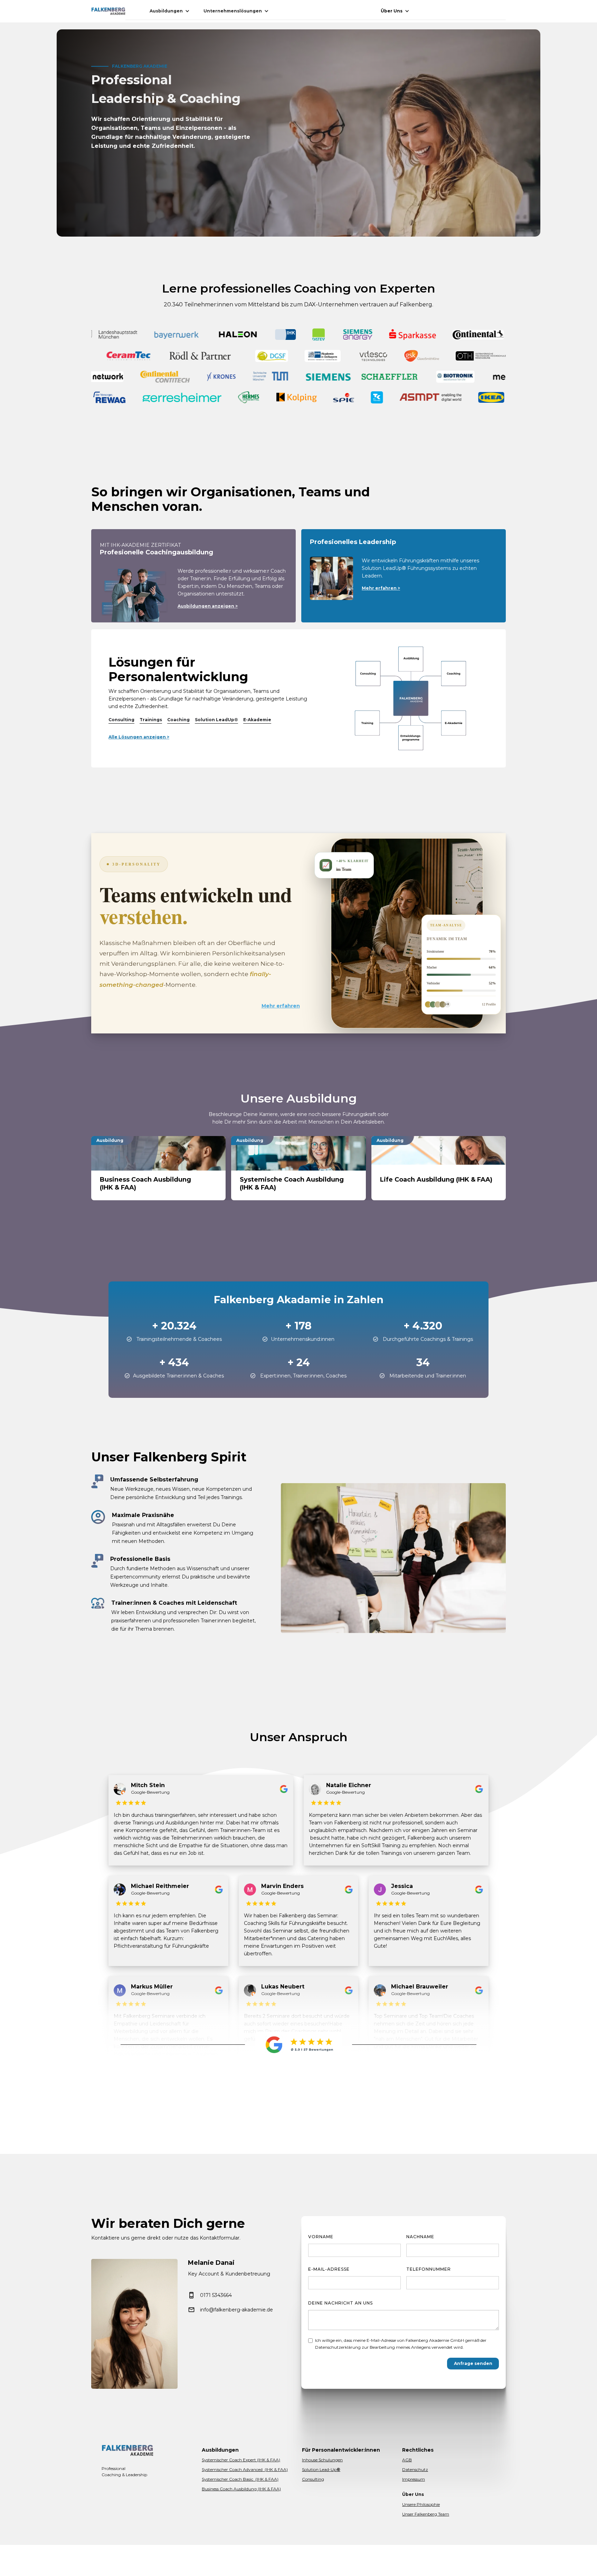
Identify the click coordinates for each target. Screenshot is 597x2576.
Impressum (414, 2479)
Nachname (420, 2237)
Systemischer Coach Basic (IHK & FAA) (240, 2479)
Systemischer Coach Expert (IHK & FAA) (241, 2460)
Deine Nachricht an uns (340, 2303)
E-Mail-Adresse (329, 2269)
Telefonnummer (429, 2269)
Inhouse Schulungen (322, 2460)
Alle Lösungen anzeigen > (139, 737)
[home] (108, 11)
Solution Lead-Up (321, 2469)
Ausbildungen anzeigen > (208, 606)
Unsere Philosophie (421, 2504)
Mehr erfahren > (381, 588)
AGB (407, 2460)
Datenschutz (415, 2469)
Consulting (313, 2479)
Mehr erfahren (281, 1006)
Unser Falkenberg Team (426, 2514)
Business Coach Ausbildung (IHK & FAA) (241, 2489)
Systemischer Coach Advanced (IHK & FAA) (245, 2469)
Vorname (321, 2237)
